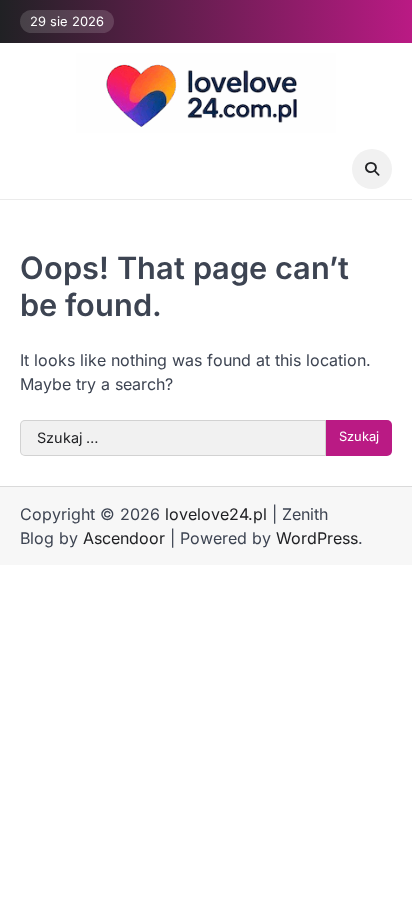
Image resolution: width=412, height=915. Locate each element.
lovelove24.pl (216, 514)
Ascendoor (124, 538)
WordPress (317, 538)
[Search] (372, 169)
